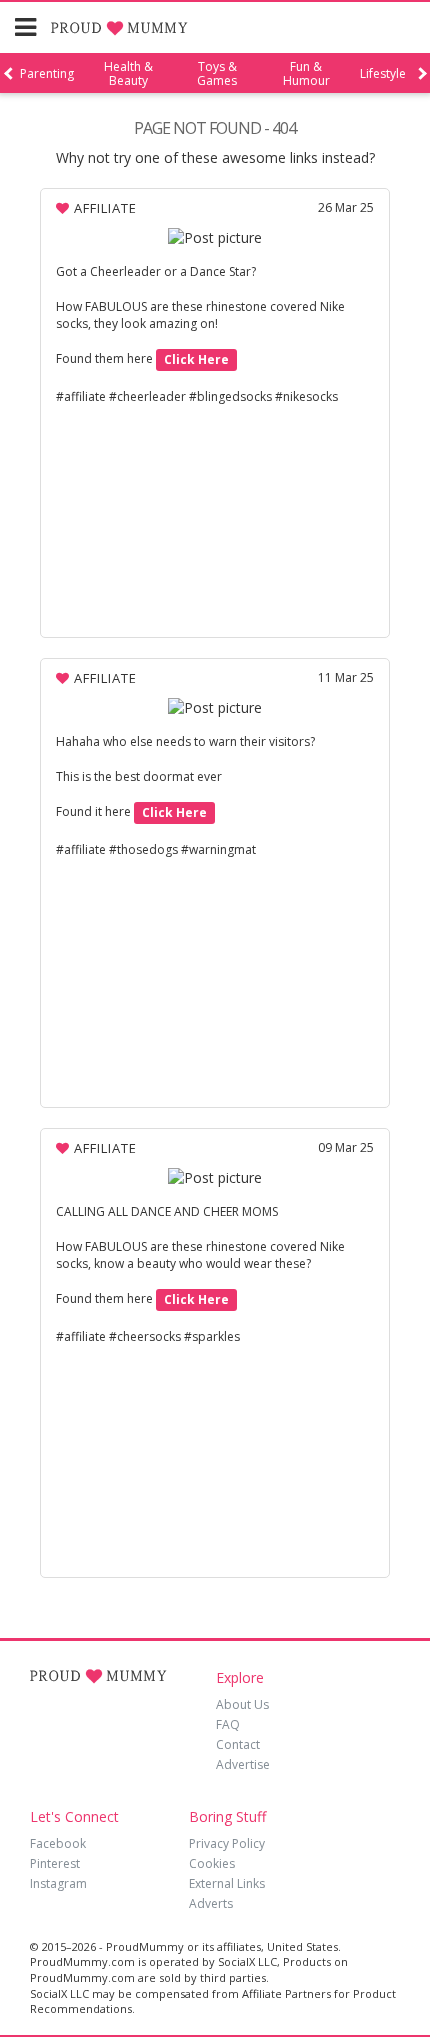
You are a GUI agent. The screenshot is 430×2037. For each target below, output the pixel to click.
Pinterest (55, 1863)
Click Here (196, 359)
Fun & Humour (306, 74)
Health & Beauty (128, 74)
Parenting (47, 74)
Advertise (243, 1764)
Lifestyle (383, 74)
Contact (238, 1744)
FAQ (228, 1724)
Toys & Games (217, 74)
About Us (242, 1704)
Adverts (211, 1903)
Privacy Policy (227, 1843)
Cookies (212, 1863)
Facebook (58, 1843)
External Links (227, 1883)
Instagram (58, 1883)
